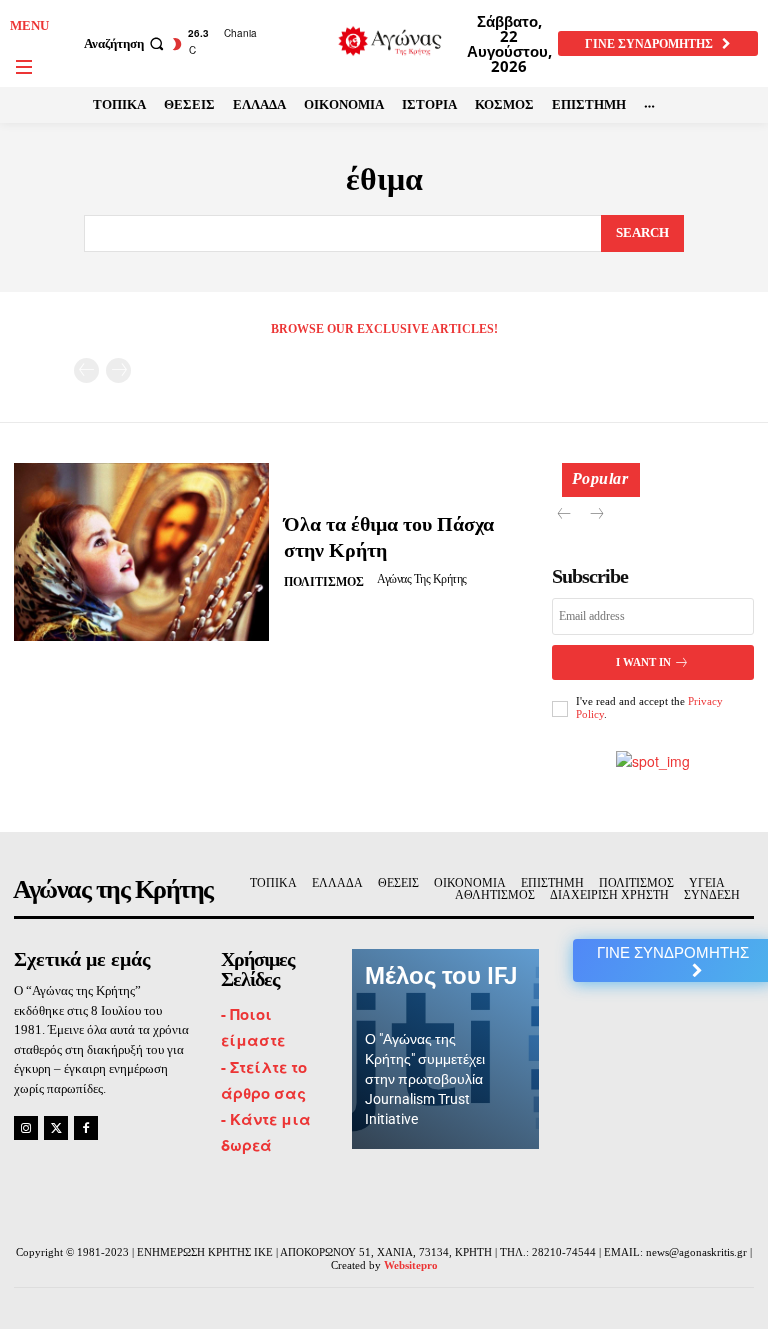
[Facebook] (86, 1128)
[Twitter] (56, 1128)
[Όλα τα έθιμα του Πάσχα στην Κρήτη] (141, 552)
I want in (643, 662)
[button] (126, 43)
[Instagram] (26, 1128)
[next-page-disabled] (118, 370)
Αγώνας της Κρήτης (422, 579)
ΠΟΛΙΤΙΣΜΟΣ (324, 582)
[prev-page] (86, 370)
